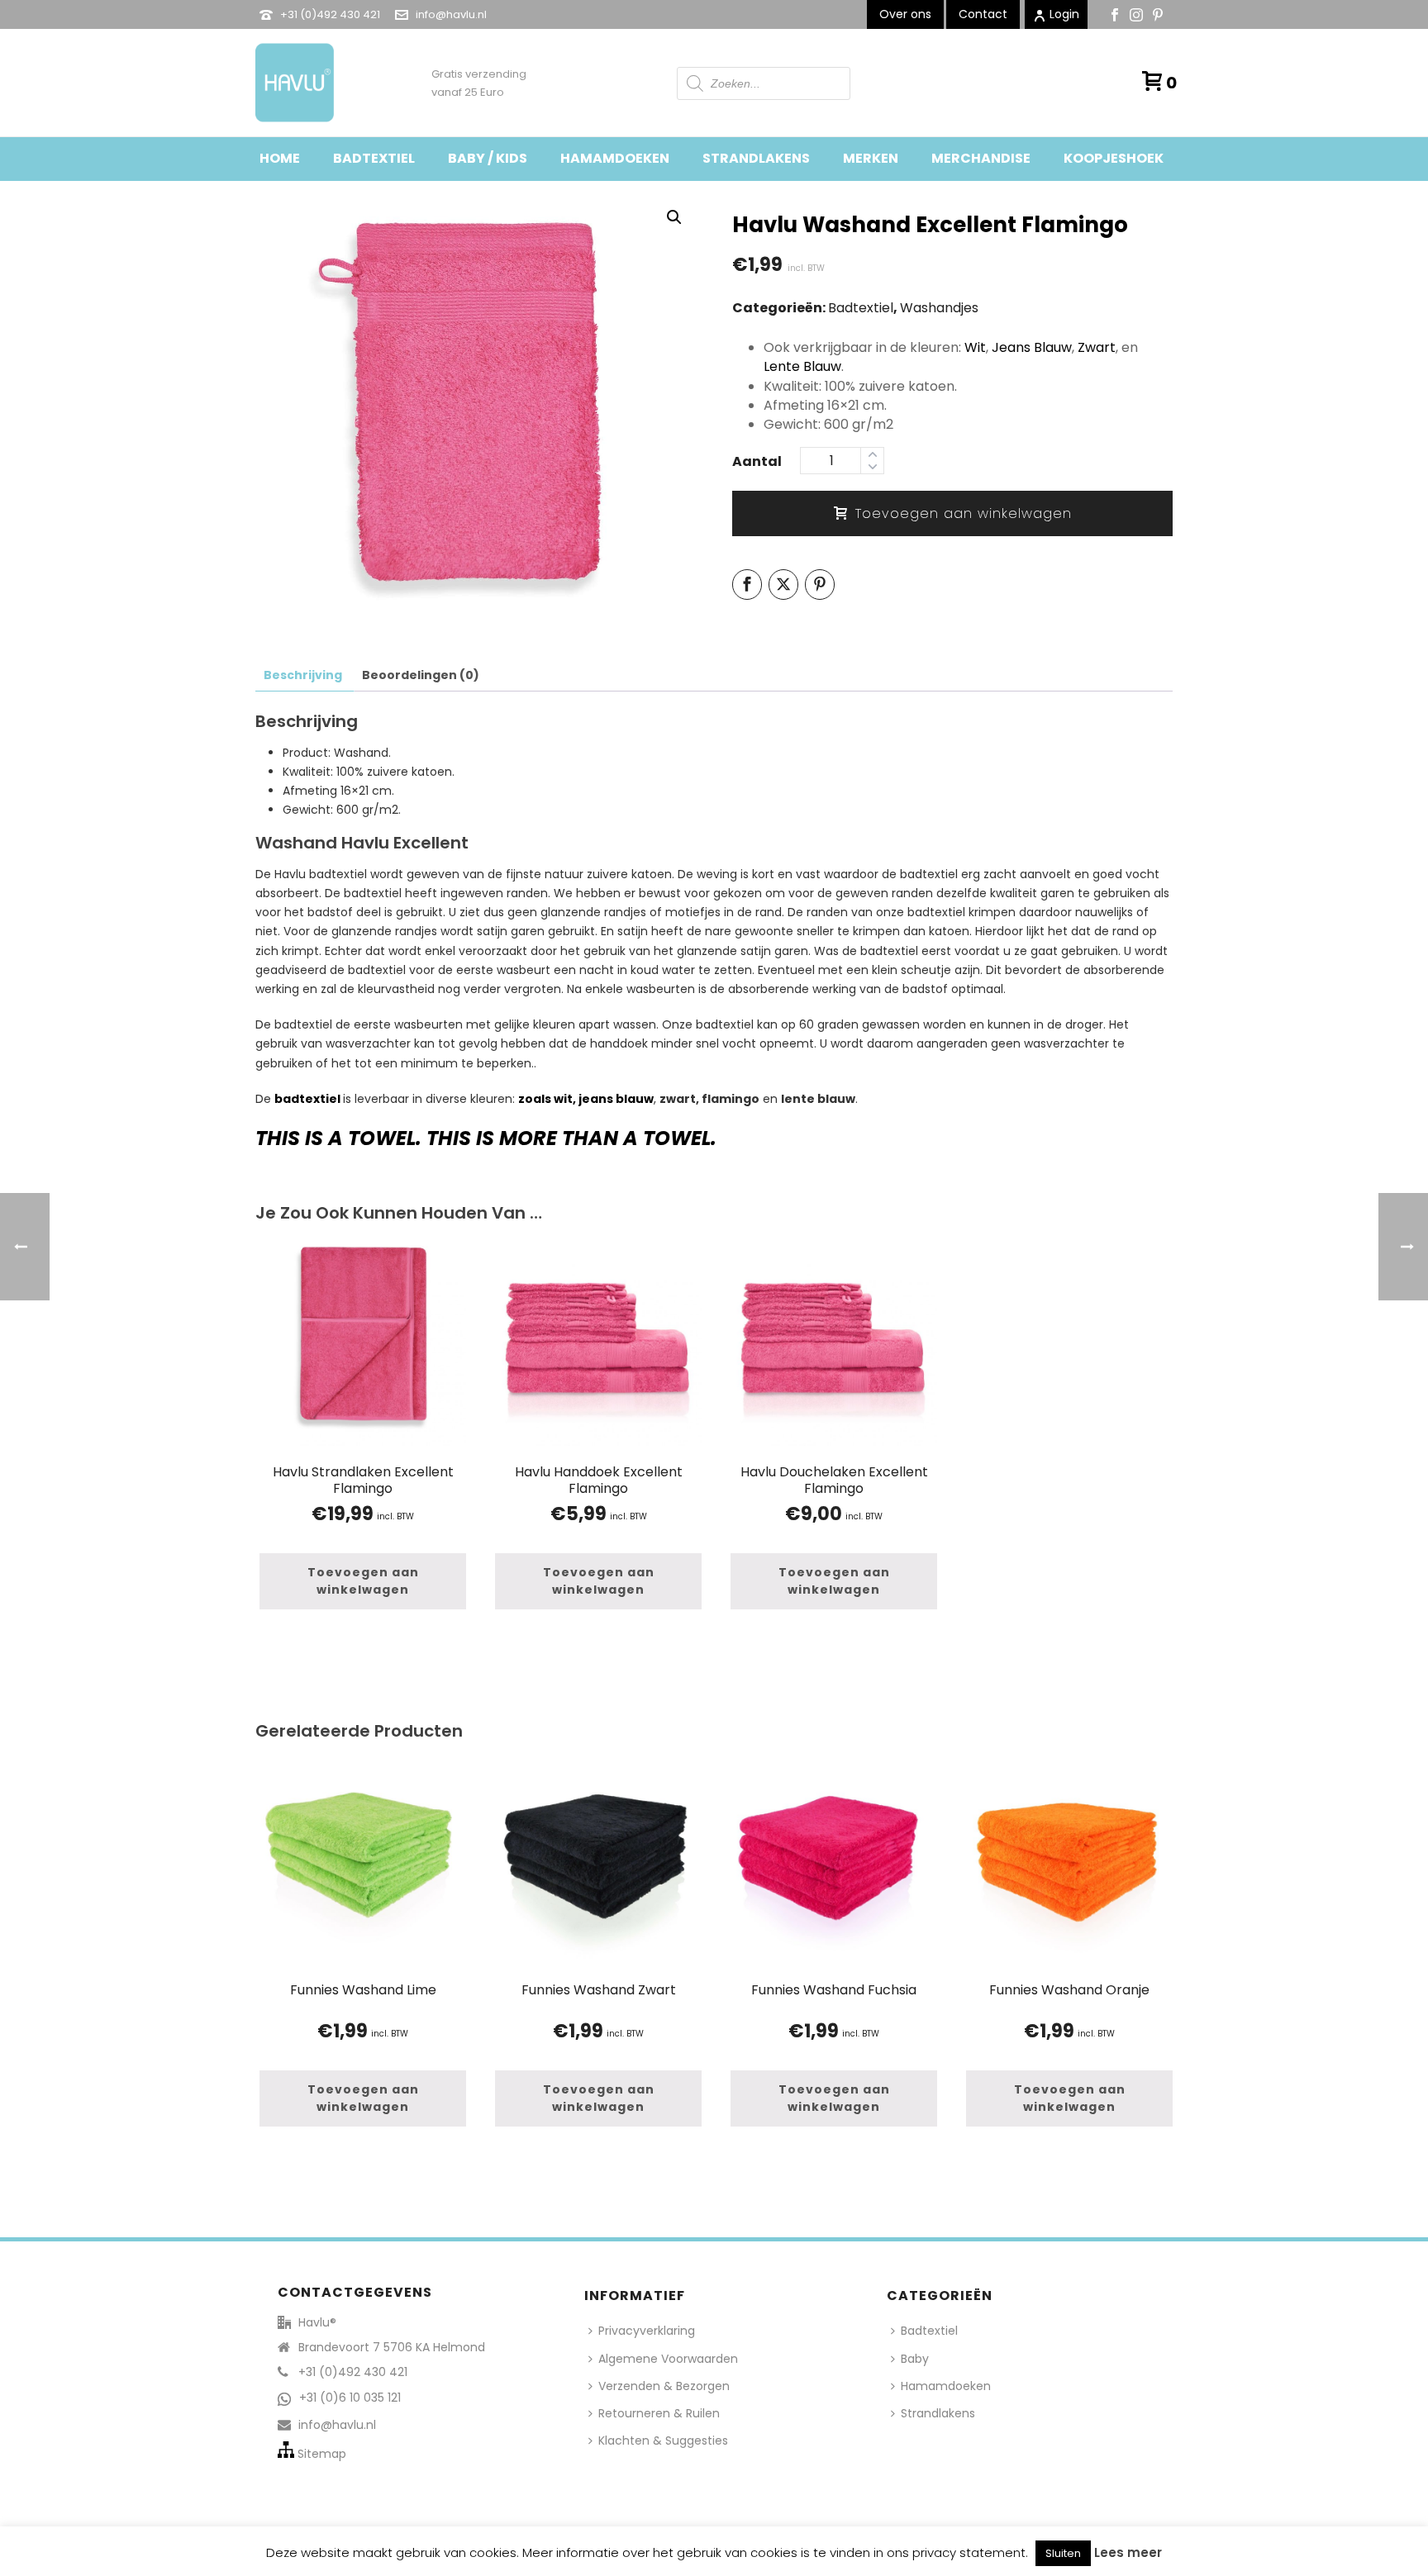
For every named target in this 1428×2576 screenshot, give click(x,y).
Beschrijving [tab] (303, 675)
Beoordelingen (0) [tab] (421, 675)
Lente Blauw (802, 366)
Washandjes (939, 308)
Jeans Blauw (1032, 347)
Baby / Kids (488, 158)
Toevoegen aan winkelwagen (964, 513)
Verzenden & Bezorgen (664, 2386)
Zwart (1097, 347)
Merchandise (981, 158)
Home (280, 158)
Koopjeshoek (1114, 158)
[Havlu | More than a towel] (288, 83)
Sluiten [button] (1063, 2553)
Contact (983, 14)
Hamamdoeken (615, 158)
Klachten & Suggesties (663, 2441)
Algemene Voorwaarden (668, 2359)
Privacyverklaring (647, 2331)
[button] (674, 217)
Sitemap (322, 2454)
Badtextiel (374, 158)
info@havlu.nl (451, 14)
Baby (915, 2359)
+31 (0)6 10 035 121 (350, 2398)
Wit (975, 347)
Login (1064, 14)
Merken (871, 158)
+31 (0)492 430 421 (330, 14)
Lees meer (1128, 2552)
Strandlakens (756, 158)
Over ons (905, 14)
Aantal (757, 461)
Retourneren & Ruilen (659, 2413)
